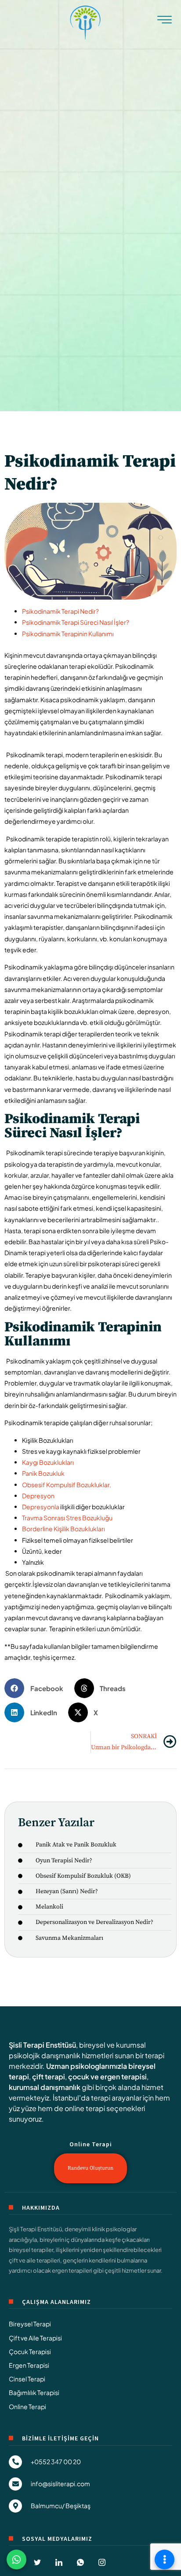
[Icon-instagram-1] (102, 2562)
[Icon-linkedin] (59, 2562)
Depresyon (38, 1496)
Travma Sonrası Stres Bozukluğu (67, 1518)
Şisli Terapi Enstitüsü (42, 2045)
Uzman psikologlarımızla (87, 2066)
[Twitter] (37, 2562)
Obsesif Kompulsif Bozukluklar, (67, 1485)
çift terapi (49, 2077)
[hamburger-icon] (165, 22)
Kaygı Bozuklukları (48, 1462)
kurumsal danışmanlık (45, 2087)
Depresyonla (41, 1507)
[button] (37, 1688)
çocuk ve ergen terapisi (107, 2077)
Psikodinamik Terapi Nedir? (60, 611)
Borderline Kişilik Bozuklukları (63, 1529)
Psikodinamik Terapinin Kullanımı (68, 634)
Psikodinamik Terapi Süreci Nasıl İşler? (76, 622)
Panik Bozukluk (43, 1473)
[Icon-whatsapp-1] (80, 2562)
